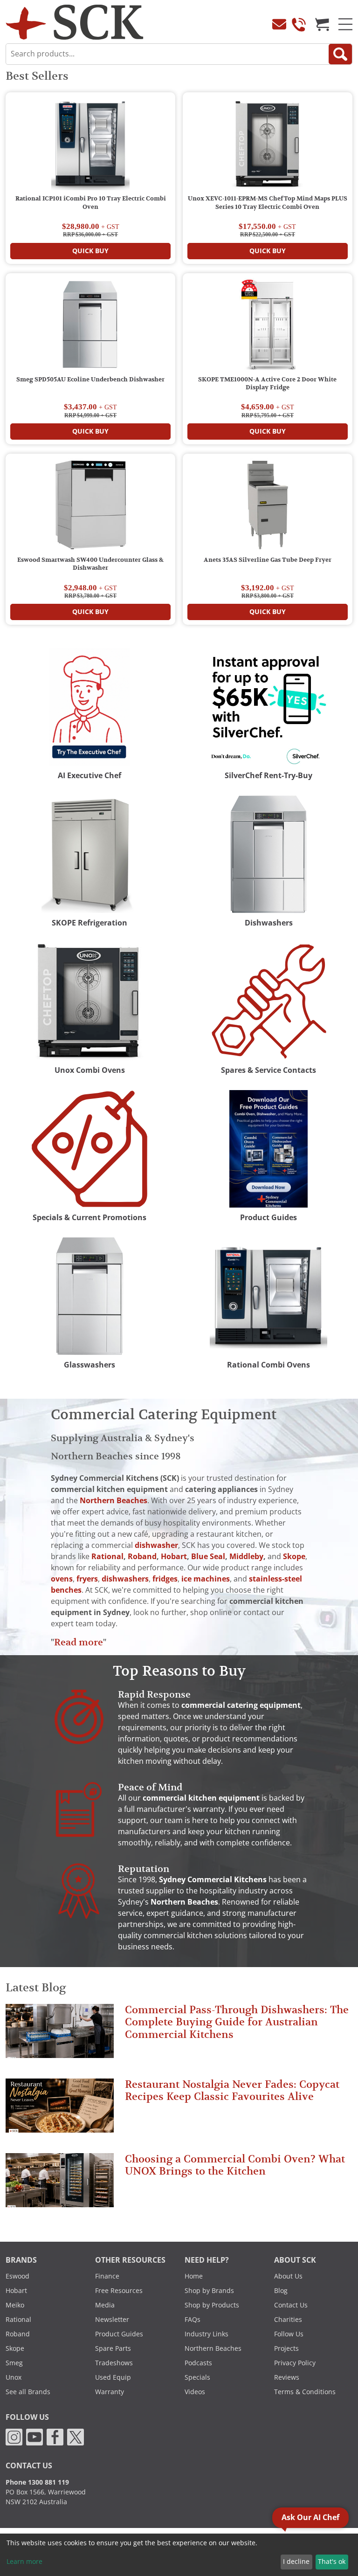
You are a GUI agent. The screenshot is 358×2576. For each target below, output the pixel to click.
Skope (15, 2348)
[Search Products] (340, 54)
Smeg (14, 2363)
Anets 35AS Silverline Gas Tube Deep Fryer (268, 560)
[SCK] (75, 22)
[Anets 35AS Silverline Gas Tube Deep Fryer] (268, 507)
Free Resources (119, 2291)
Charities (288, 2320)
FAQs (193, 2320)
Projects (286, 2348)
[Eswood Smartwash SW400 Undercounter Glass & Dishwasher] (90, 507)
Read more (79, 1642)
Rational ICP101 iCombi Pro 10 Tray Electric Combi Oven (91, 203)
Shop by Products (212, 2305)
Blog (281, 2291)
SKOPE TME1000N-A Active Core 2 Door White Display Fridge (267, 384)
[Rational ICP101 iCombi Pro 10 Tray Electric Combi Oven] (90, 145)
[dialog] (179, 2555)
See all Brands (28, 2392)
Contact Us (291, 2305)
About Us (288, 2276)
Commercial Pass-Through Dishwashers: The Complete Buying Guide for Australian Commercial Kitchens (237, 2022)
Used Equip (113, 2377)
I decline (296, 2562)
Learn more (24, 2562)
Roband (18, 2334)
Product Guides (119, 2334)
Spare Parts (113, 2348)
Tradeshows (114, 2363)
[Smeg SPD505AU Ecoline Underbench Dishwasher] (90, 326)
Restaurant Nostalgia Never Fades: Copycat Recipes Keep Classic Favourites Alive (232, 2090)
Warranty (110, 2392)
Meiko (15, 2305)
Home (194, 2276)
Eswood (17, 2276)
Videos (195, 2392)
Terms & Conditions (305, 2392)
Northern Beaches (213, 2348)
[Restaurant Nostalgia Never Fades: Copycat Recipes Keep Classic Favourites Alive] (60, 2110)
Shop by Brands (209, 2291)
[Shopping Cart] (322, 24)
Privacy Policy (295, 2363)
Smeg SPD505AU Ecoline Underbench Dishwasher (90, 380)
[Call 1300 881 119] (299, 24)
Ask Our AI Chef (310, 2517)
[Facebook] (55, 2437)
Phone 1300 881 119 (37, 2482)
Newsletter (112, 2320)
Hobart (16, 2291)
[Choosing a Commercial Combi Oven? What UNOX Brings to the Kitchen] (60, 2184)
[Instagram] (14, 2437)
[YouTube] (34, 2437)
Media (105, 2305)
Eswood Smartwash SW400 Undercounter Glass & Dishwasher (90, 564)
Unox (14, 2377)
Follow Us (289, 2334)
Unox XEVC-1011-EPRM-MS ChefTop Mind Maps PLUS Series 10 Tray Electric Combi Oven (268, 203)
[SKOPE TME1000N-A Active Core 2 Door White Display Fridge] (268, 326)
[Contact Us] (279, 24)
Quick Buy (90, 251)
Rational (18, 2320)
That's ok (332, 2562)
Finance (107, 2276)
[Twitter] (76, 2437)
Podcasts (198, 2363)
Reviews (287, 2377)
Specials (197, 2377)
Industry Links (207, 2334)
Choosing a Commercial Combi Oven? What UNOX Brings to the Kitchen (235, 2165)
